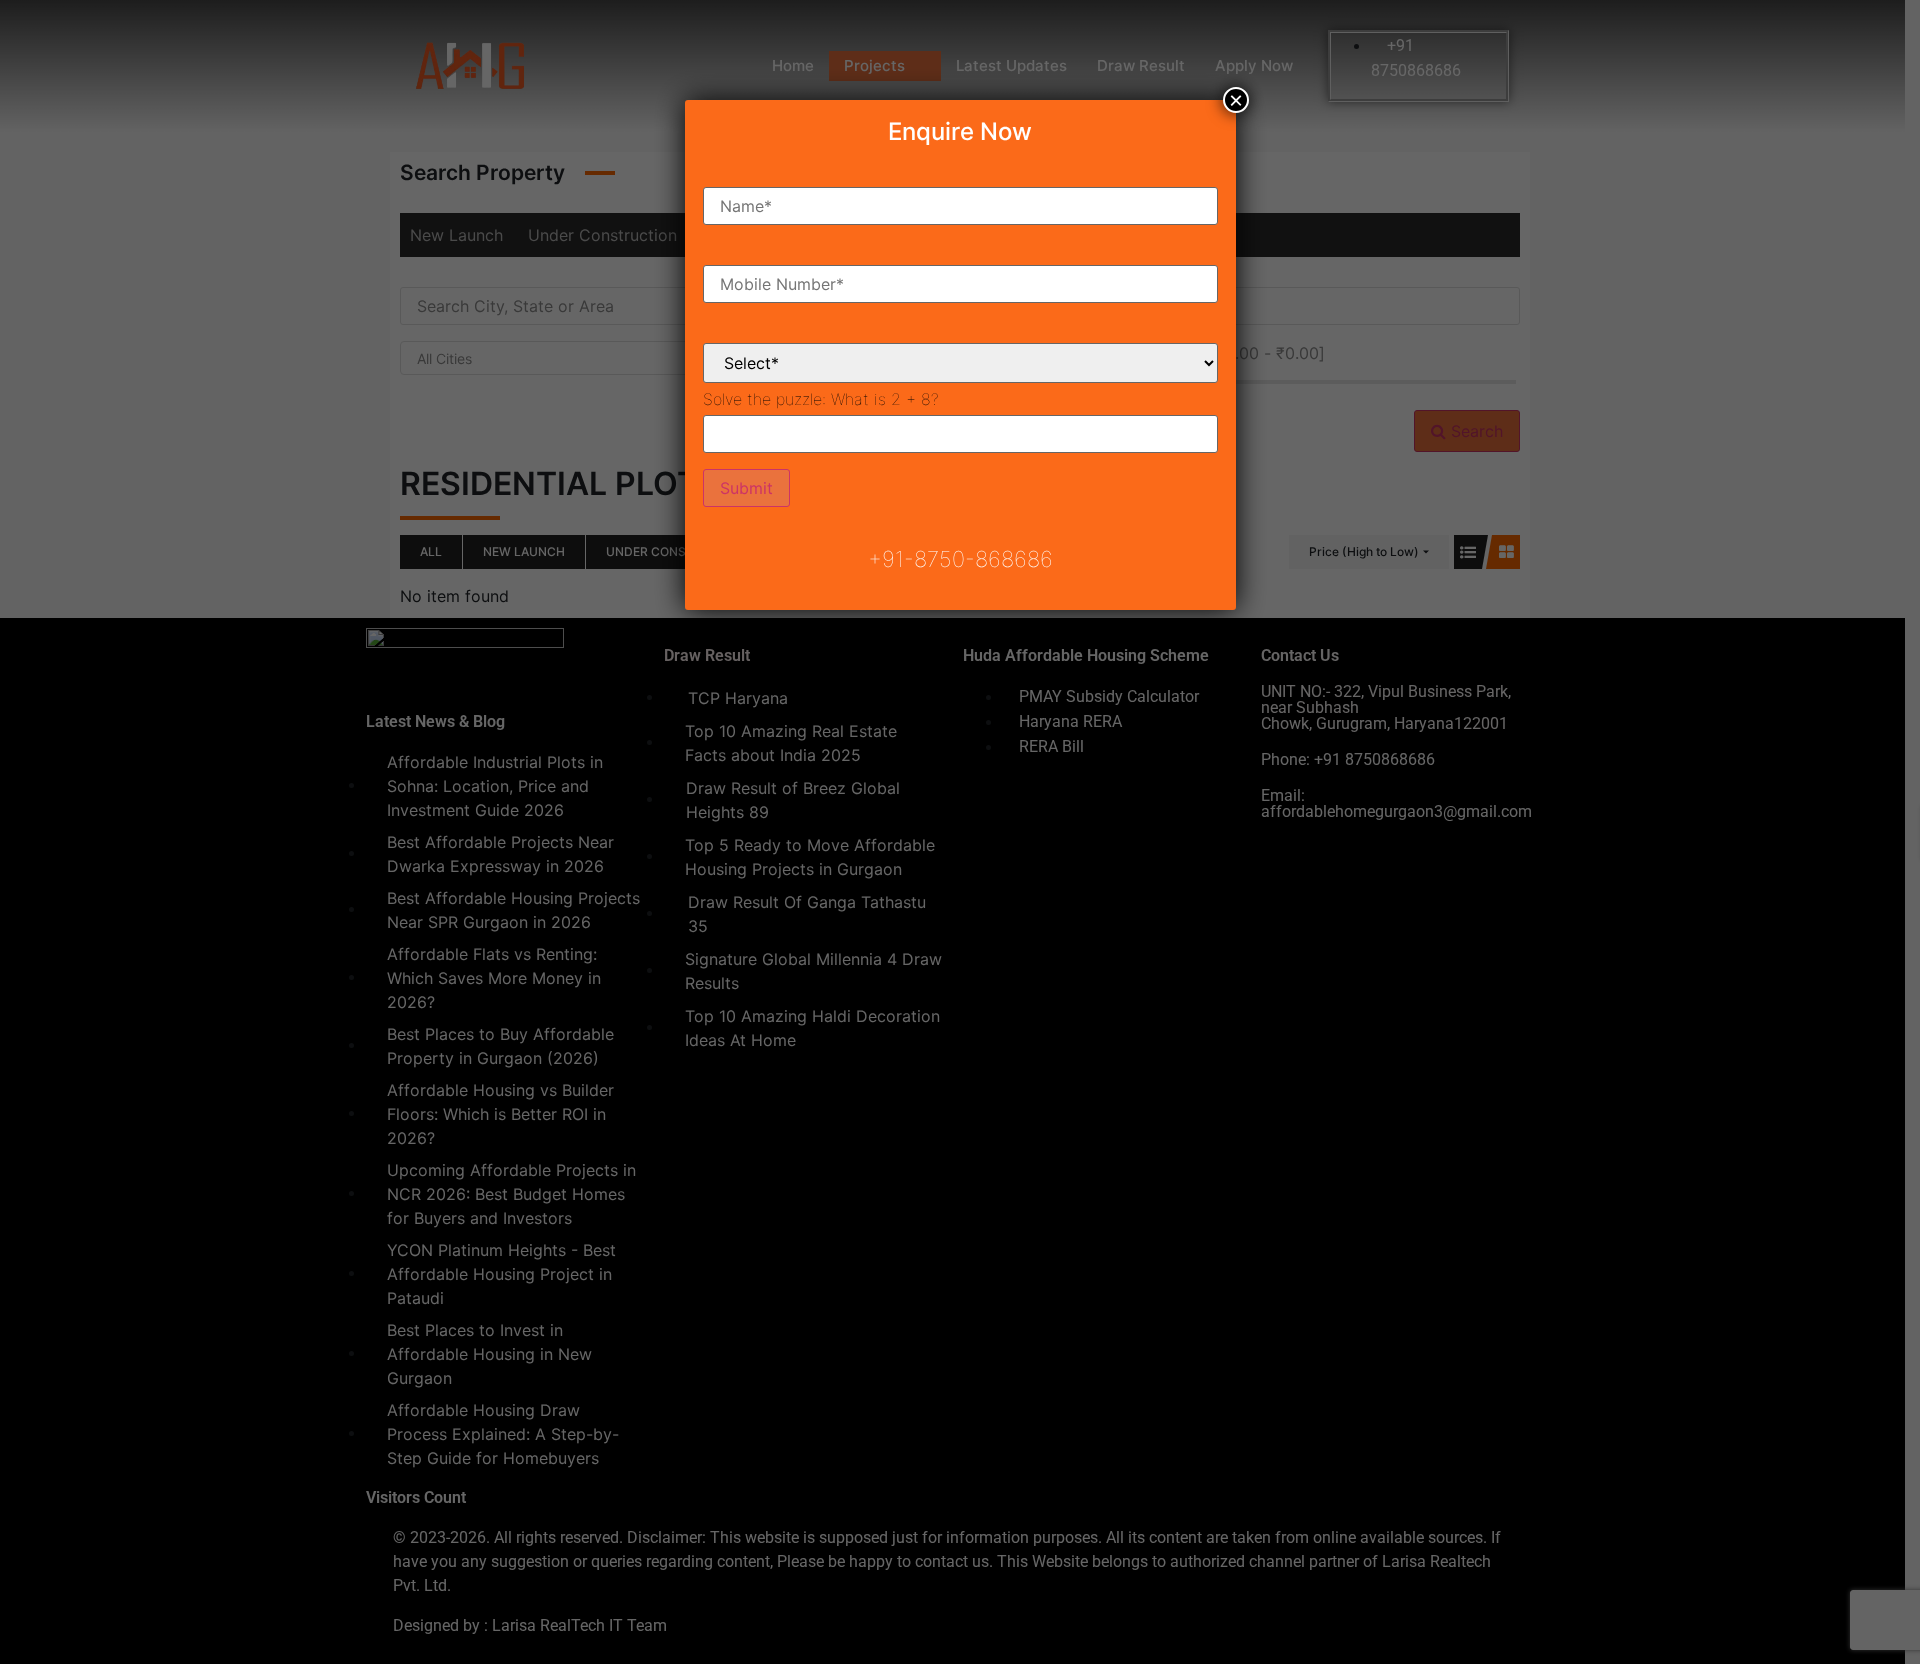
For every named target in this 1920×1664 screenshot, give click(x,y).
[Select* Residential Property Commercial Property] (960, 347)
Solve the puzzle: (821, 399)
